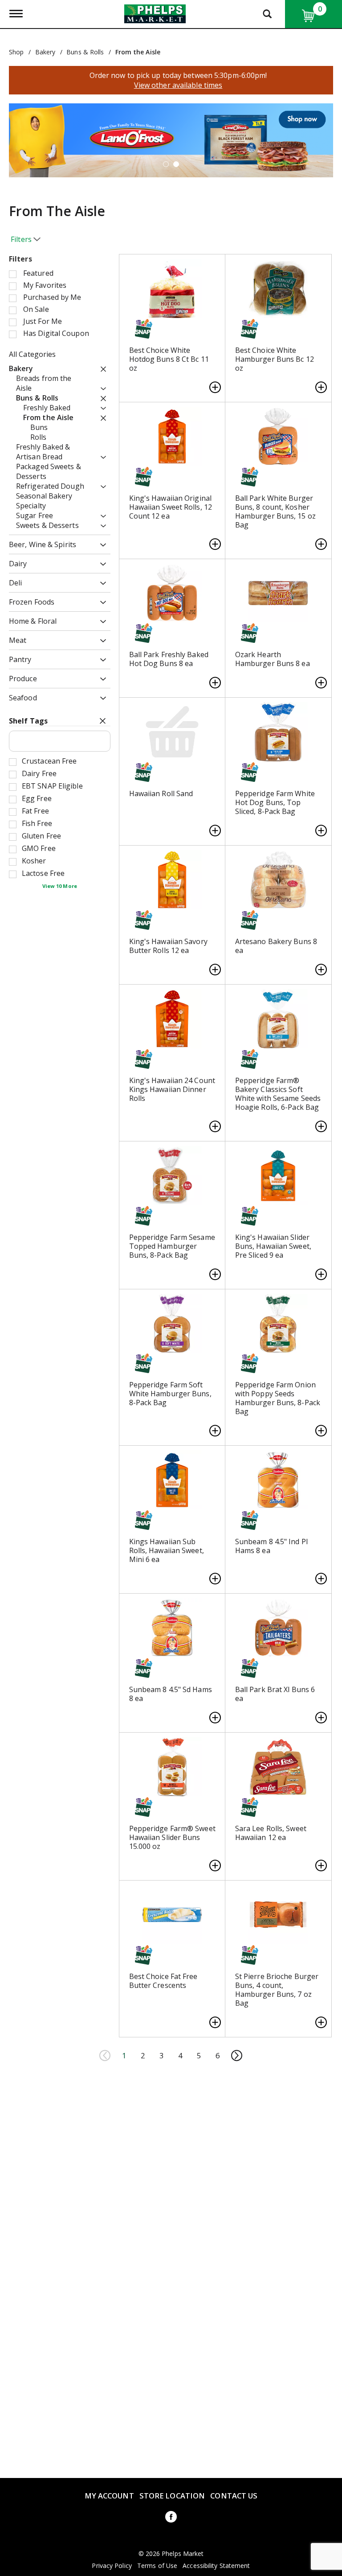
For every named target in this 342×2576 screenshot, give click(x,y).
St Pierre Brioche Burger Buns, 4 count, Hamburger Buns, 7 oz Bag (277, 1990)
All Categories (32, 354)
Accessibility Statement (216, 2566)
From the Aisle (138, 52)
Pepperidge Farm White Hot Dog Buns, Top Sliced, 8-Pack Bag (275, 802)
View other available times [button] (178, 85)
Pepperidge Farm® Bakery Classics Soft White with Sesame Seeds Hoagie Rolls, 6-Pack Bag (278, 1094)
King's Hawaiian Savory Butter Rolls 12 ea (168, 946)
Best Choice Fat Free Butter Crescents (163, 1981)
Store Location (172, 2496)
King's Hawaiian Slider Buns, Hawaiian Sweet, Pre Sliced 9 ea (273, 1246)
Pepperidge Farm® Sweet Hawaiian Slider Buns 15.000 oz (172, 1837)
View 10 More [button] (60, 886)
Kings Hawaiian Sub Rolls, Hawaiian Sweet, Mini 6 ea (167, 1550)
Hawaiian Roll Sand (161, 793)
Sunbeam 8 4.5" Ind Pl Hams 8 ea (271, 1546)
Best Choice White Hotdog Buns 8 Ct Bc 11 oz (169, 359)
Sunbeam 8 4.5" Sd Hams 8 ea (171, 1694)
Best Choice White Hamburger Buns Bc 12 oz (275, 359)
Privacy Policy (112, 2566)
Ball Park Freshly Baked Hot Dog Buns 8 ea (169, 659)
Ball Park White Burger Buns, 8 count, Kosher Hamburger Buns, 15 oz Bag (275, 511)
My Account (109, 2496)
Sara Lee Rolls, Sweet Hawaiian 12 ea (271, 1833)
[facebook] (171, 2518)
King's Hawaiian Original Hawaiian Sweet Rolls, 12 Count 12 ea (171, 507)
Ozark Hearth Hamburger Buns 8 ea (273, 659)
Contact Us (234, 2496)
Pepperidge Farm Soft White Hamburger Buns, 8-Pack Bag (170, 1394)
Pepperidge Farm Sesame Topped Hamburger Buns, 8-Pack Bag (172, 1246)
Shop (16, 52)
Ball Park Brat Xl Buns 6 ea (275, 1694)
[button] (166, 164)
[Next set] (236, 2056)
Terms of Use (157, 2566)
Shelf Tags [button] (28, 721)
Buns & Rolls (85, 52)
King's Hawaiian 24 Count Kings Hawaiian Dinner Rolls (172, 1089)
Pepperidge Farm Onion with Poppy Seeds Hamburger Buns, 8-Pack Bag (278, 1398)
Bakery (45, 52)
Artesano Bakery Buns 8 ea (276, 946)
